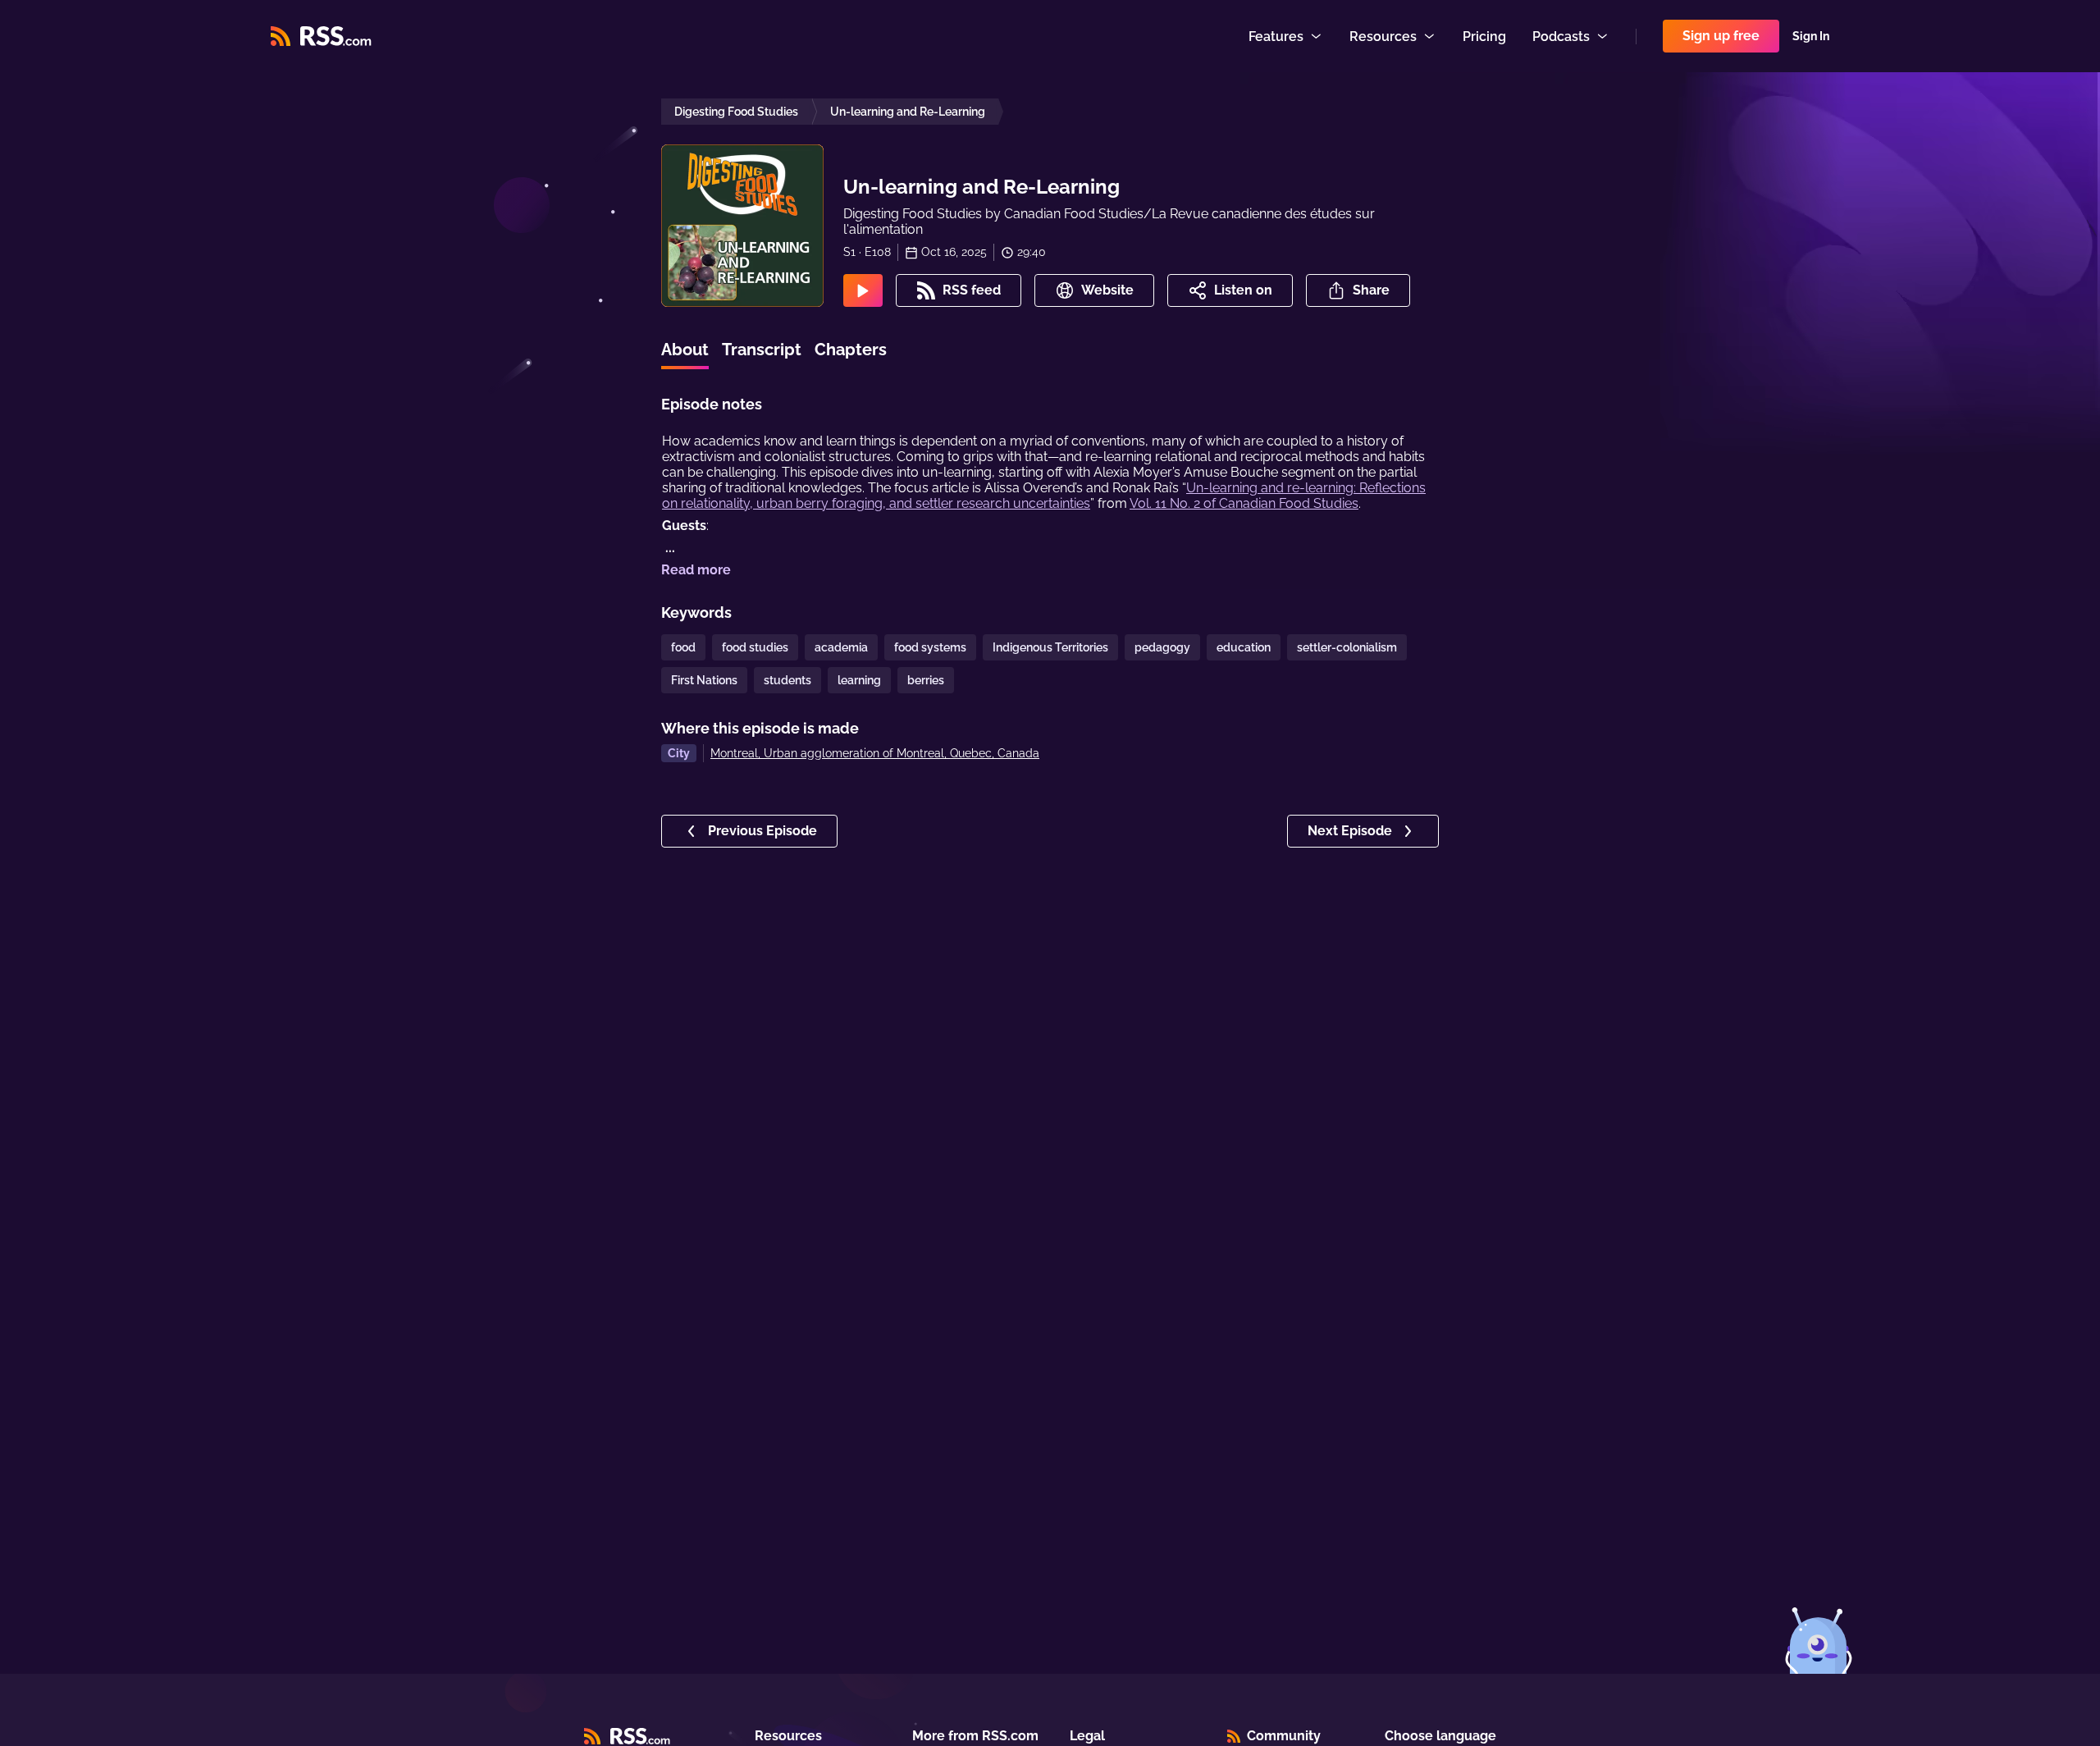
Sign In (1811, 36)
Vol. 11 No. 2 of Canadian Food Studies (1244, 503)
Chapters (851, 350)
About (685, 350)
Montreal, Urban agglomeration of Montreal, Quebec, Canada (875, 753)
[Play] (863, 290)
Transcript (762, 350)
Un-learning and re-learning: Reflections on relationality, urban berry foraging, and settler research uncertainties (1044, 496)
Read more (696, 570)
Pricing (1484, 37)
